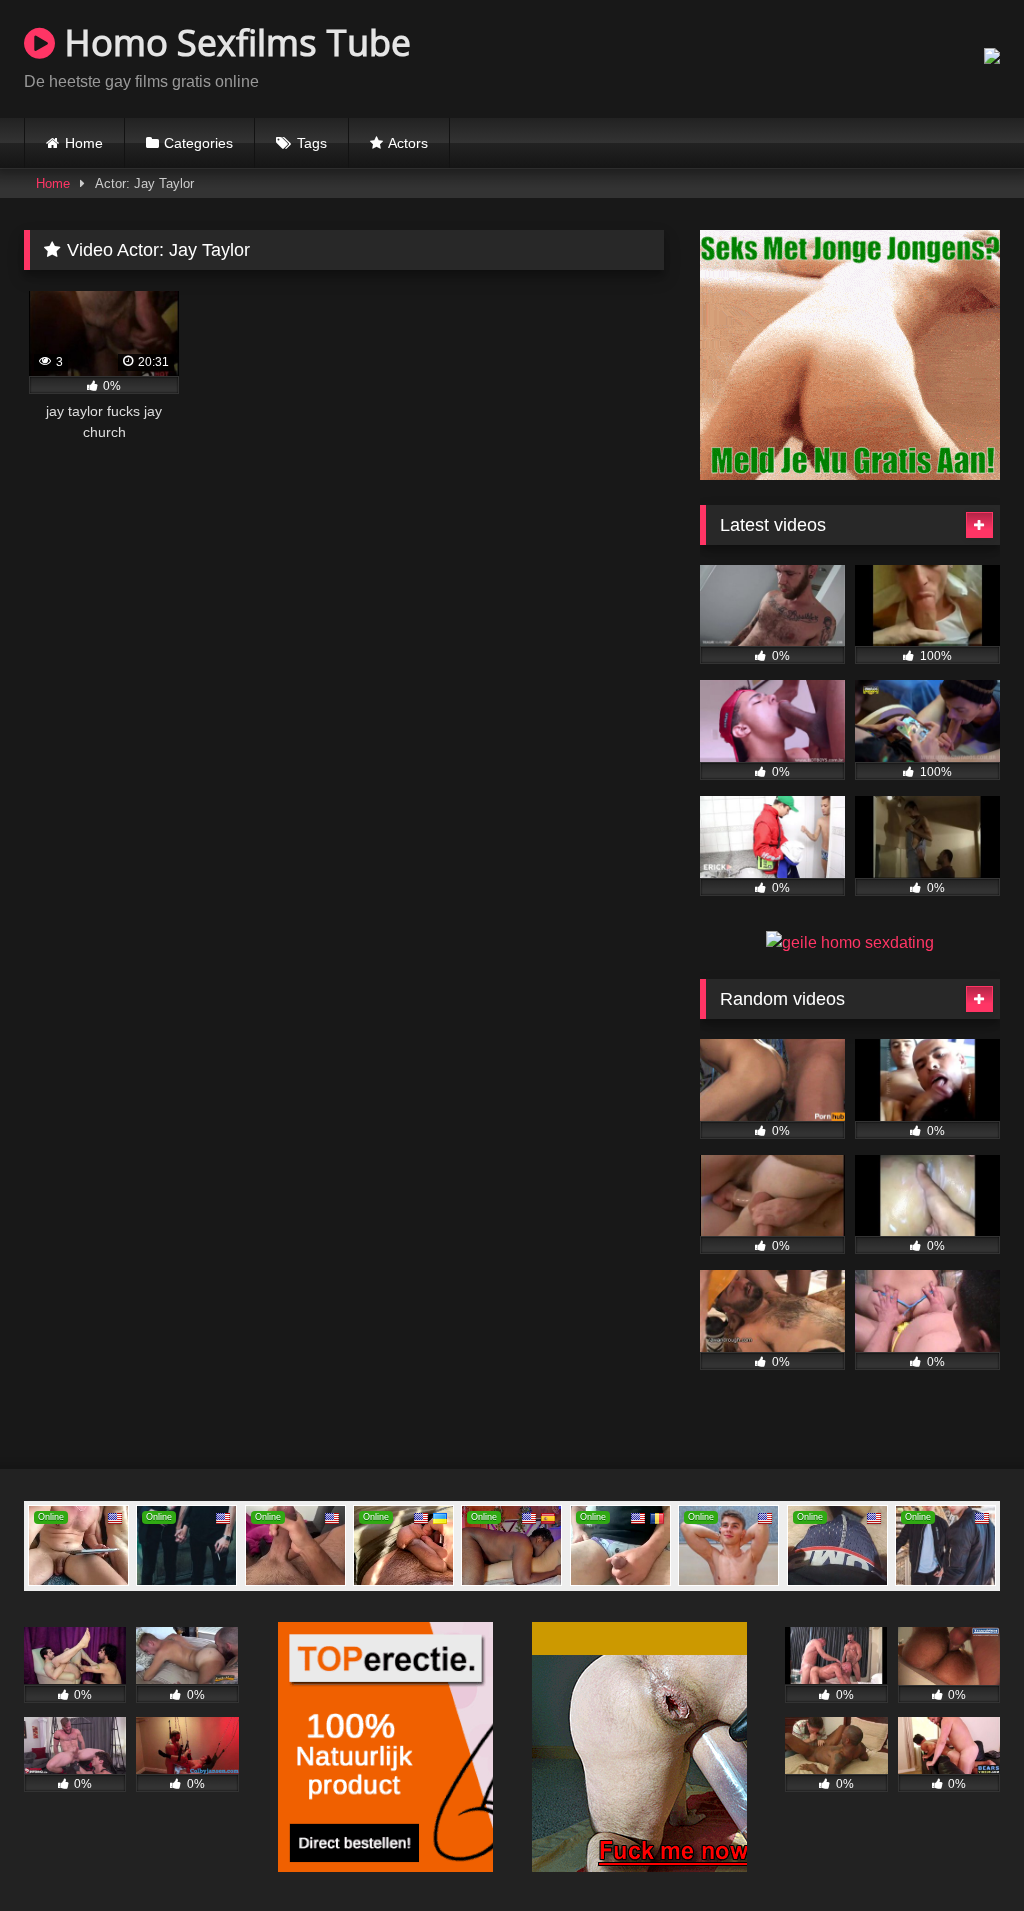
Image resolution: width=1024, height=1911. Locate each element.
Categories (198, 143)
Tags (312, 143)
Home (84, 143)
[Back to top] (962, 1851)
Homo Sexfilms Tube (233, 42)
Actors (408, 143)
